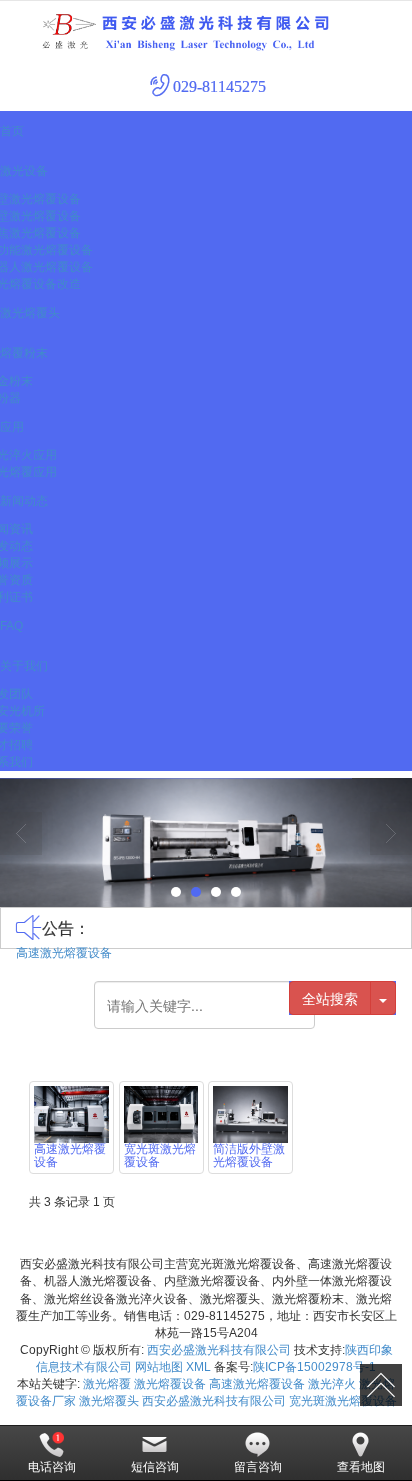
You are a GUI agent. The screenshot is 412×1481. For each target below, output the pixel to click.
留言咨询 (258, 1467)
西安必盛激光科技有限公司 (219, 1350)
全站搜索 (330, 998)
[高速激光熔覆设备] (71, 1114)
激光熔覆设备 (170, 1384)
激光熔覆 (107, 1384)
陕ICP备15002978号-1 (314, 1367)
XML (198, 1367)
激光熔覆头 (109, 1401)
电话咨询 (52, 1467)
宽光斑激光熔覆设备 (343, 1401)
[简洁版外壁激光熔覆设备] (250, 1114)
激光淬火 (332, 1384)
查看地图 (361, 1467)
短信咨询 (155, 1467)
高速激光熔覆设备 (64, 953)
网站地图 (159, 1367)
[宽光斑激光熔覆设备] (161, 1114)
